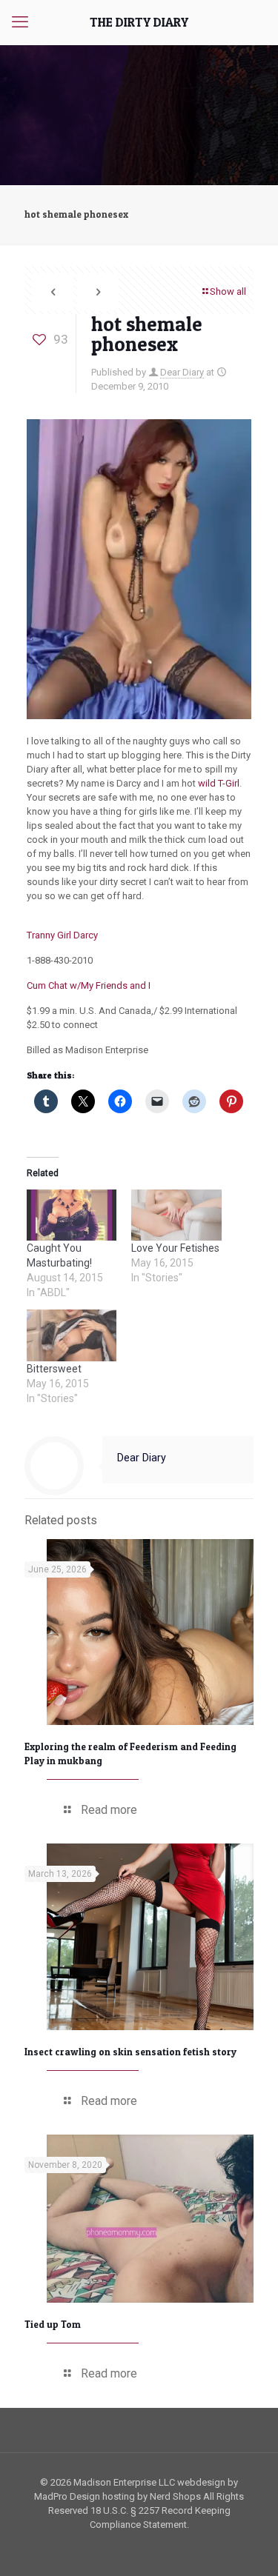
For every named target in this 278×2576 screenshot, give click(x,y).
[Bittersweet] (72, 1335)
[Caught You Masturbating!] (72, 1215)
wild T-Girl (219, 783)
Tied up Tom (53, 2324)
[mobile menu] (20, 22)
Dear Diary (182, 372)
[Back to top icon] (248, 2546)
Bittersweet (54, 1369)
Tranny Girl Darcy (62, 935)
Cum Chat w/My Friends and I (89, 985)
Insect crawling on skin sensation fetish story (130, 2052)
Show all (228, 291)
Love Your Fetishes (175, 1248)
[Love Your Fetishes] (176, 1215)
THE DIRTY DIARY (139, 22)
